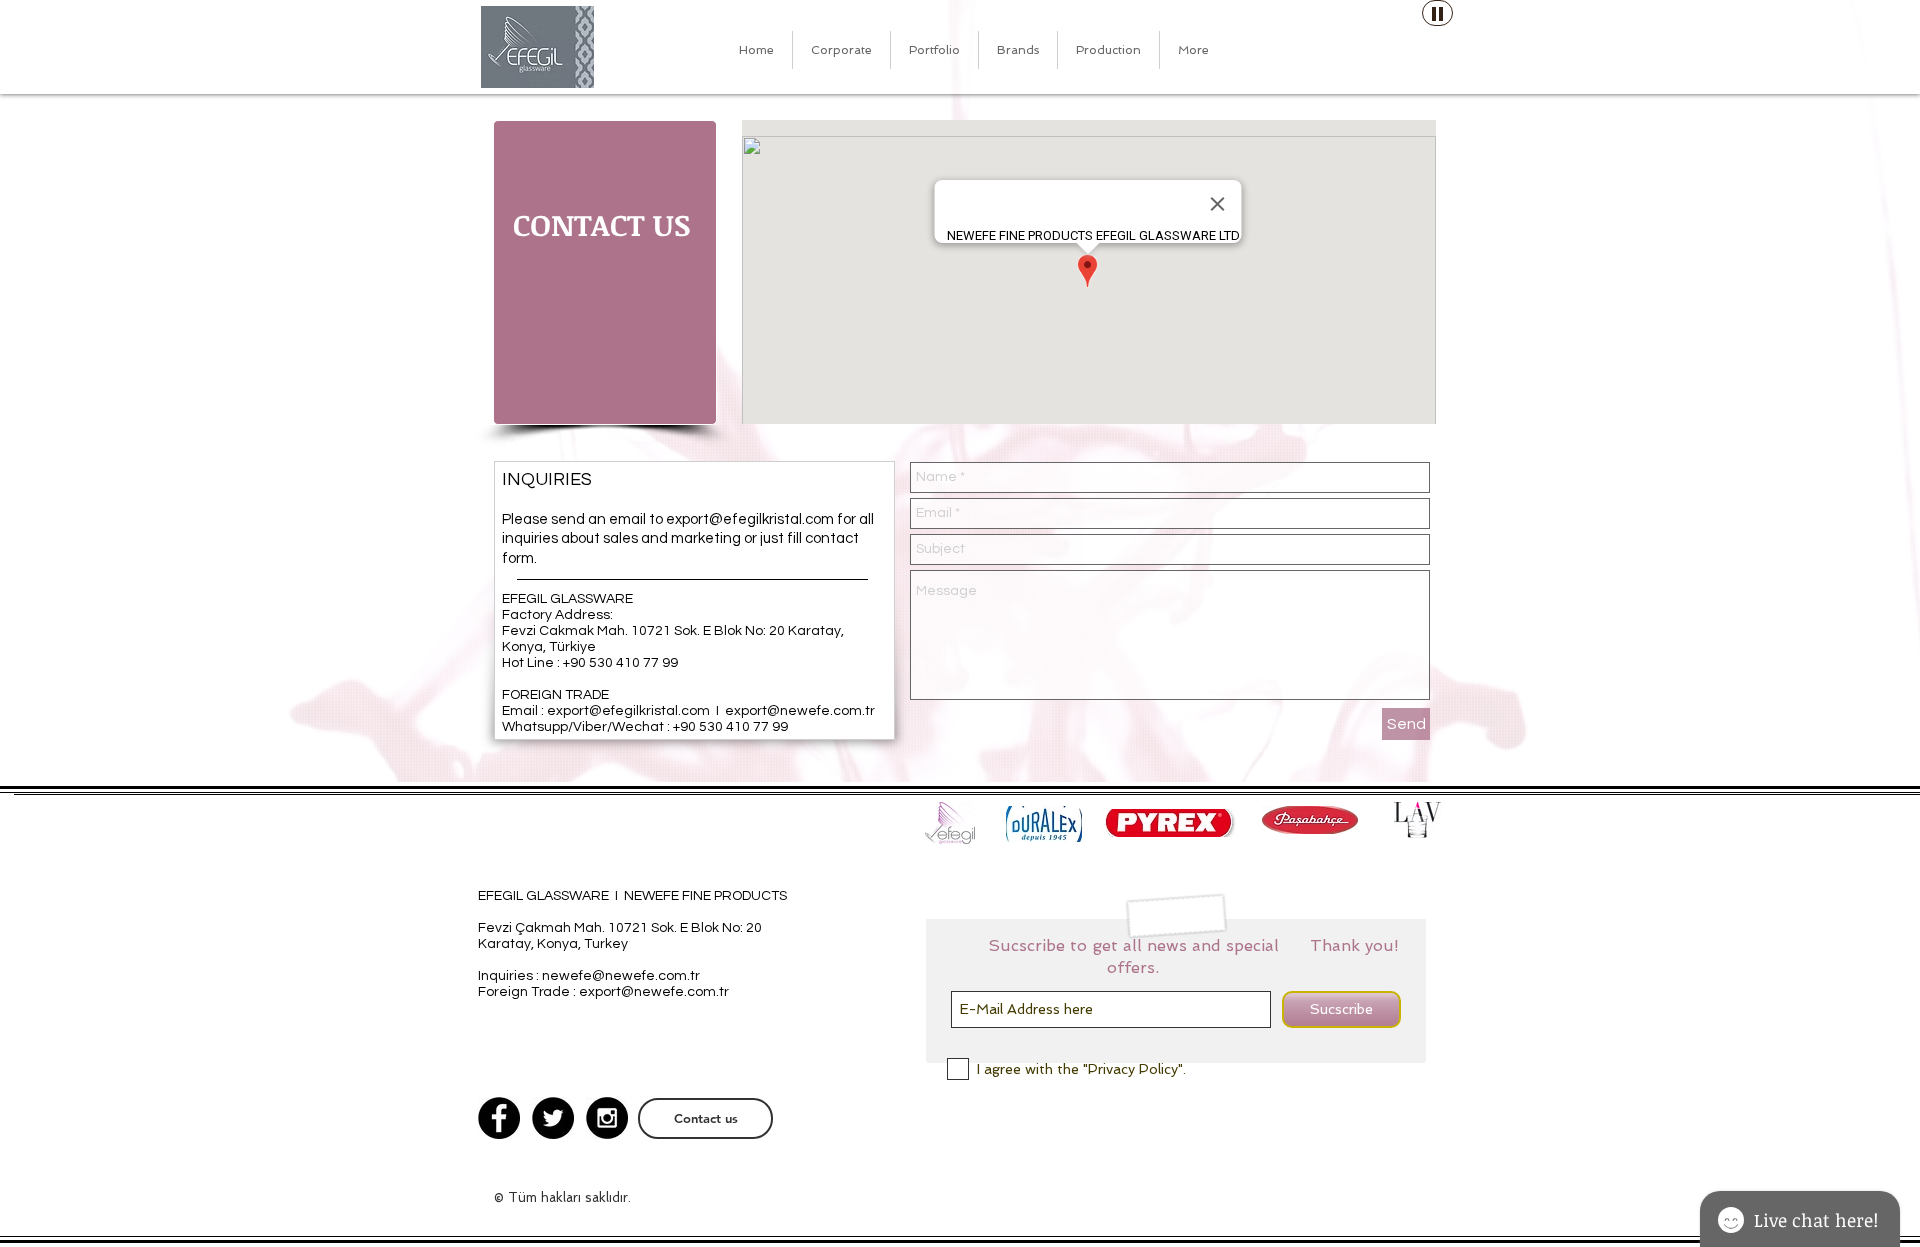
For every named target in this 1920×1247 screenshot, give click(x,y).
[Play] (1437, 13)
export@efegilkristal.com (750, 519)
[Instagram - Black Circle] (607, 1118)
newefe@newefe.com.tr (621, 976)
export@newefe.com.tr (800, 711)
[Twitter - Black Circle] (553, 1118)
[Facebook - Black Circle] (499, 1118)
